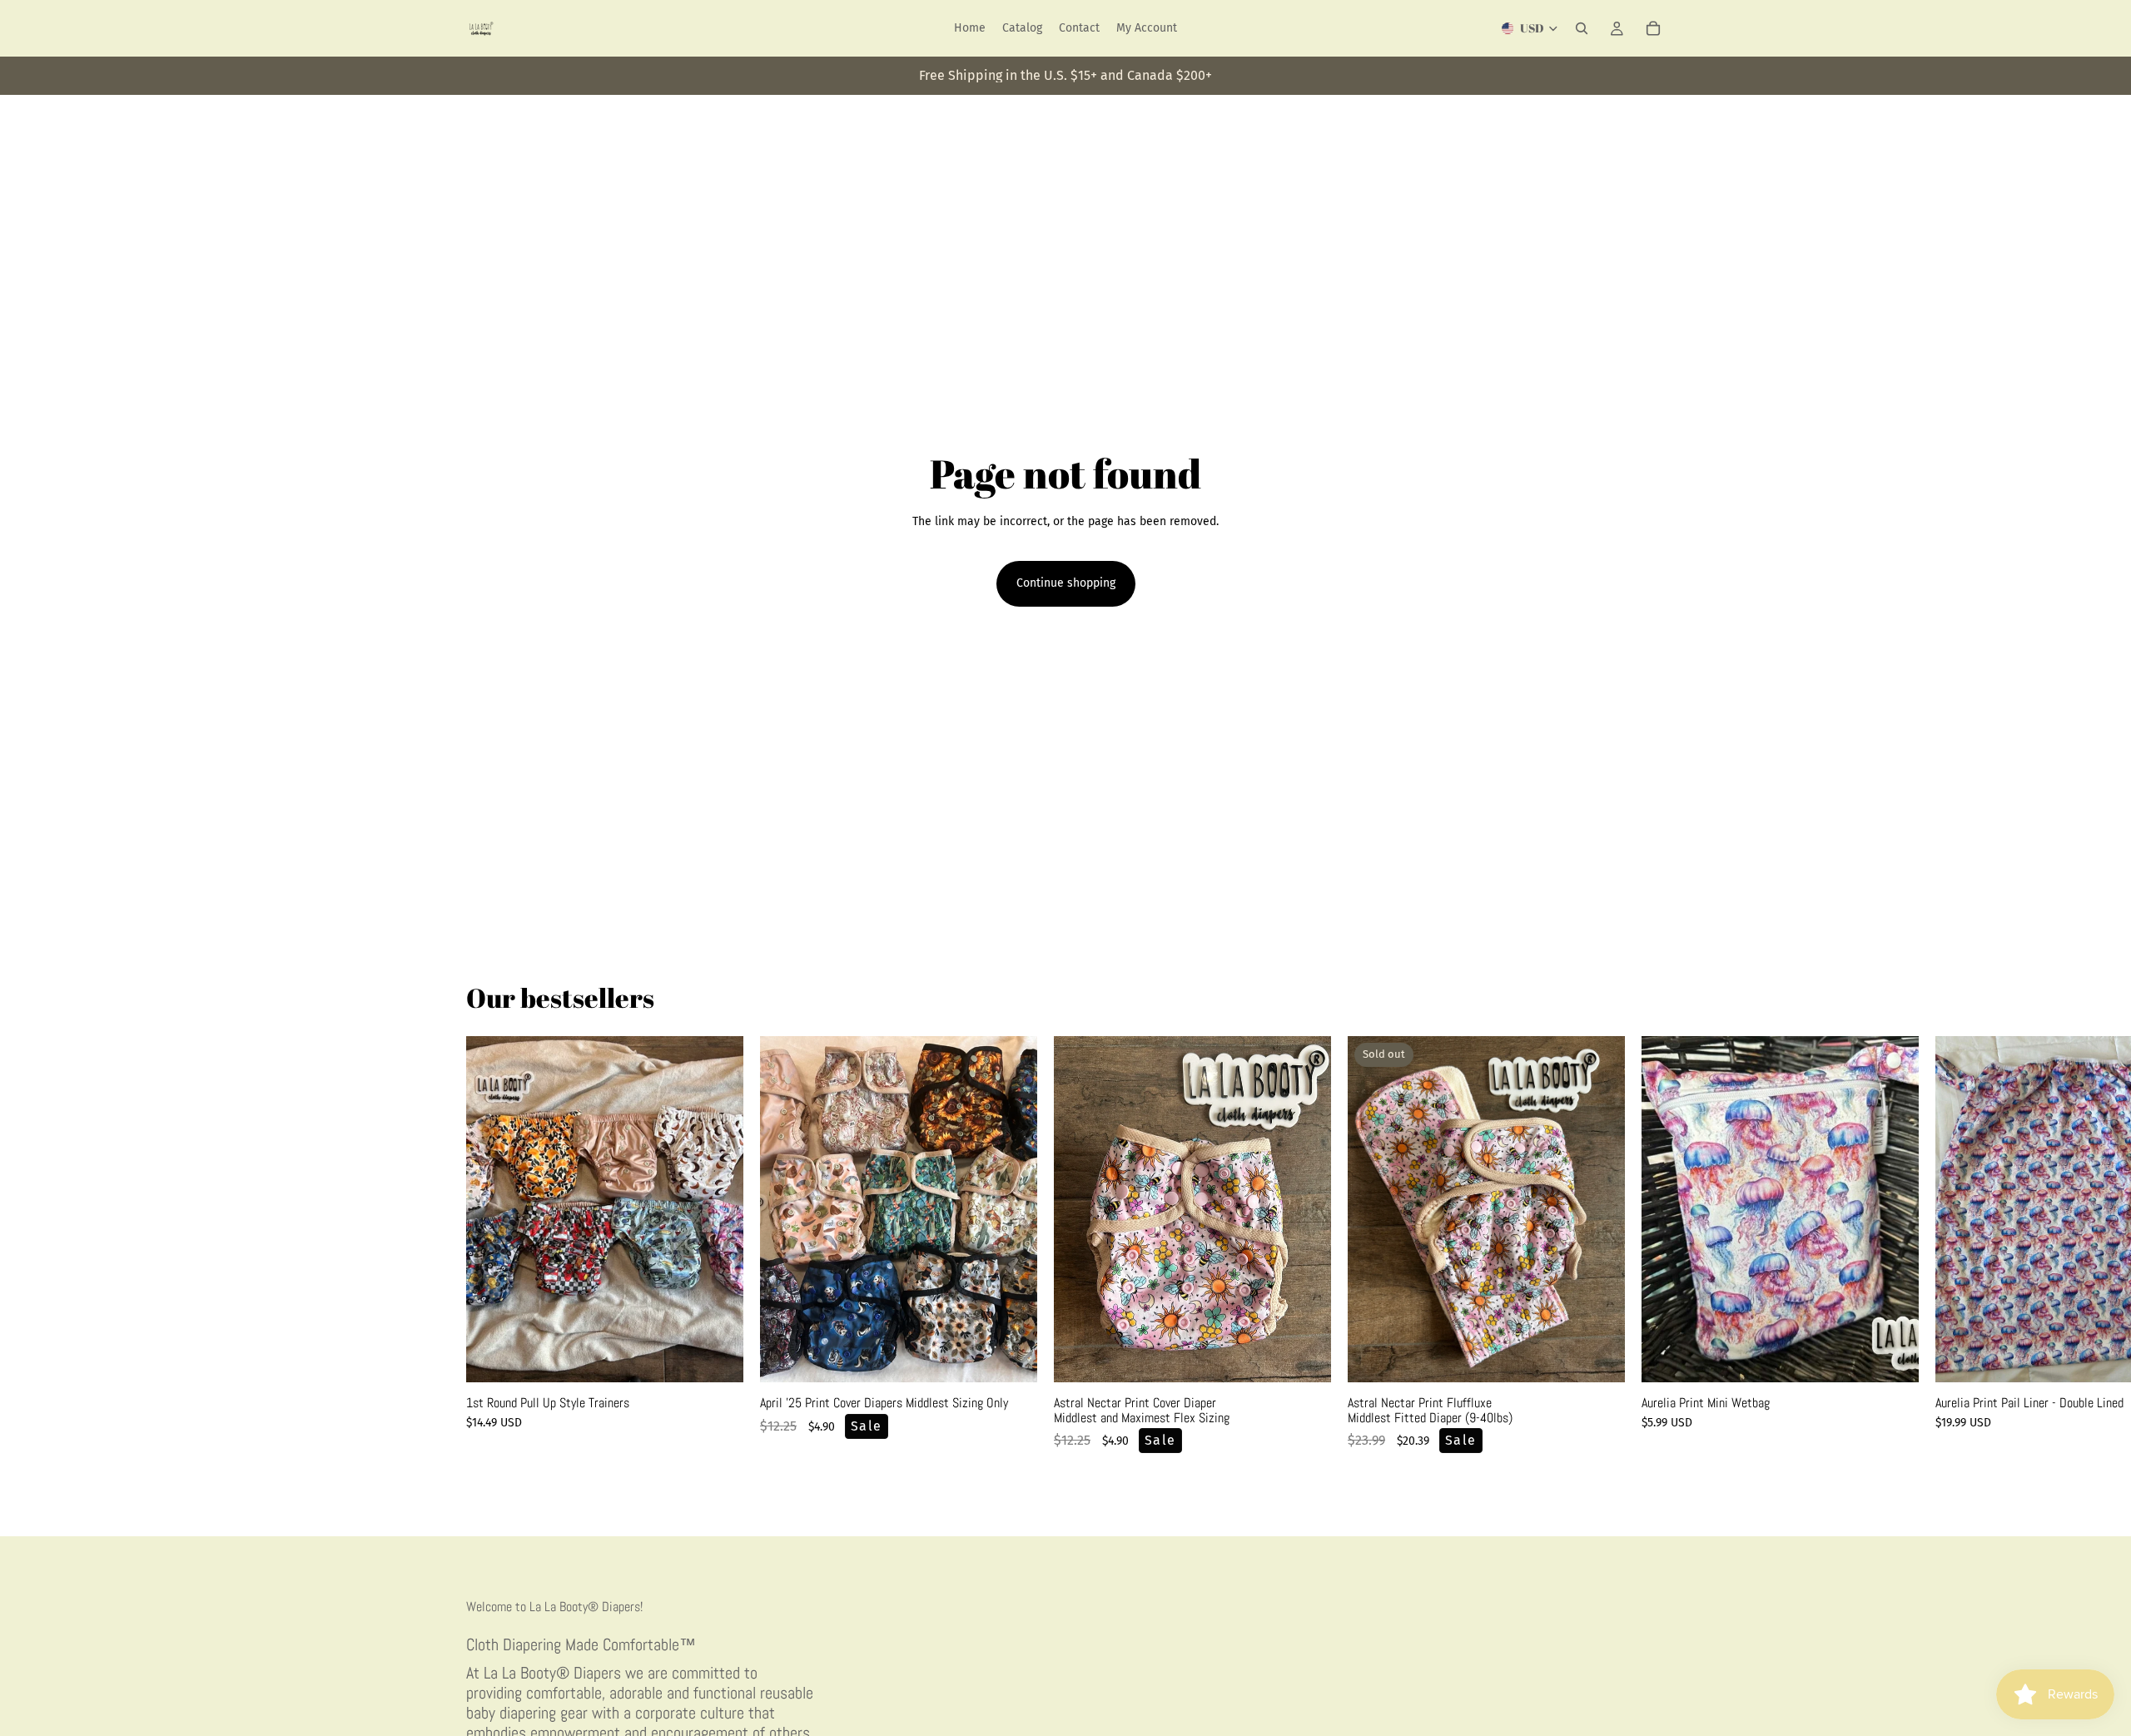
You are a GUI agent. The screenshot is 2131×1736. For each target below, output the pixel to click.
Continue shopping (1066, 583)
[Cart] (1653, 28)
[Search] (1582, 28)
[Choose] (718, 1357)
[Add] (1893, 1357)
